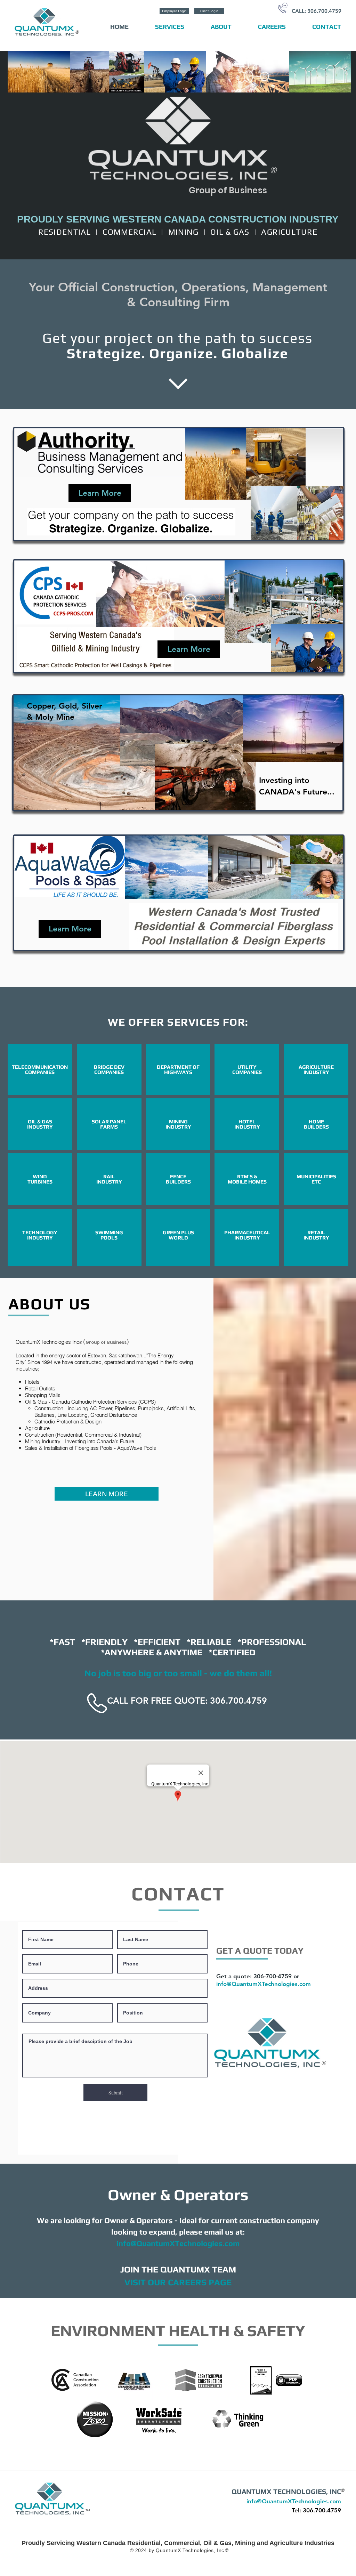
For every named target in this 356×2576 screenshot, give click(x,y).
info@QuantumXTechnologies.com (264, 1984)
